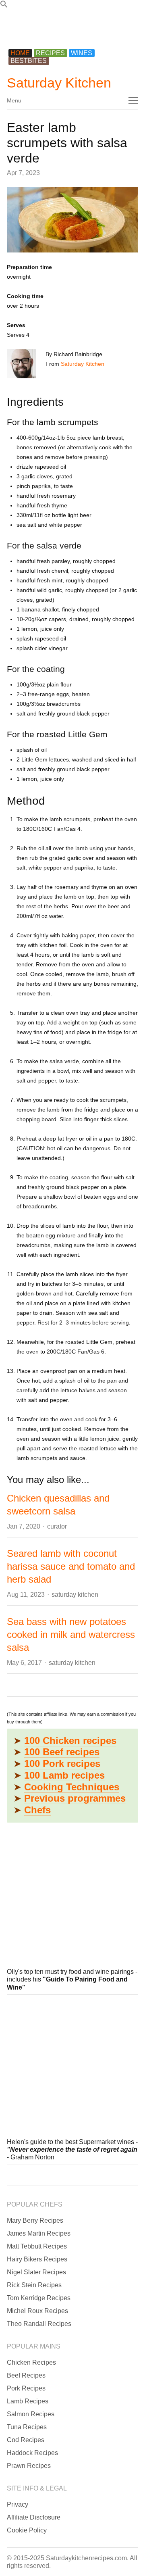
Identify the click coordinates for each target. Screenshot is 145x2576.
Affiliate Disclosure (34, 2517)
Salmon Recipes (31, 2414)
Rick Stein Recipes (34, 2285)
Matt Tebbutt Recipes (37, 2246)
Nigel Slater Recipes (36, 2272)
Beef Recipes (26, 2375)
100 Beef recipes (62, 1752)
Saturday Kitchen (59, 83)
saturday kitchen (75, 1595)
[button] (4, 6)
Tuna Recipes (27, 2427)
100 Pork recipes (62, 1764)
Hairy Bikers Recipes (37, 2259)
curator (57, 1526)
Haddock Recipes (32, 2453)
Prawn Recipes (29, 2466)
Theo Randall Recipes (39, 2324)
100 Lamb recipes (64, 1775)
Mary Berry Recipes (35, 2220)
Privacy (18, 2504)
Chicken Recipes (31, 2362)
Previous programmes (75, 1798)
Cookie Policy (27, 2530)
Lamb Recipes (28, 2401)
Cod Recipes (26, 2440)
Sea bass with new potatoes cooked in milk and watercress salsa (71, 1634)
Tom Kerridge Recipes (39, 2298)
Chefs (37, 1810)
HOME (20, 53)
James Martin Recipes (39, 2233)
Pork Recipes (26, 2388)
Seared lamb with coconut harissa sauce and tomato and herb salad (71, 1566)
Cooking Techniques (72, 1787)
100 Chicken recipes (70, 1741)
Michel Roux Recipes (37, 2311)
